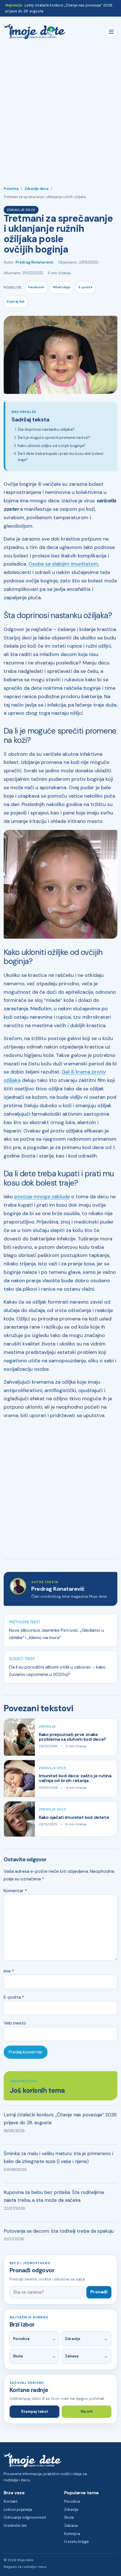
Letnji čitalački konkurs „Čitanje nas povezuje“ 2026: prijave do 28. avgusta (60, 2119)
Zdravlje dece (37, 189)
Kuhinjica (72, 2534)
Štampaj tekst (35, 2412)
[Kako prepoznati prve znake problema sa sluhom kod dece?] (19, 1737)
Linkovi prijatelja (18, 2510)
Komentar (15, 1891)
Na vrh (87, 2412)
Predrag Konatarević (34, 262)
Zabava (72, 2356)
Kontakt (11, 2501)
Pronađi (99, 2292)
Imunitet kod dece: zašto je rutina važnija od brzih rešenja (75, 1778)
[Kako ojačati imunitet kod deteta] (19, 1819)
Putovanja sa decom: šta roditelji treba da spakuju (59, 2231)
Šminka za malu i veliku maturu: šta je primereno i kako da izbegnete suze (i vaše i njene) (58, 2158)
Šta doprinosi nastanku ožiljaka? (46, 429)
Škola (18, 2356)
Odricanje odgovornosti (25, 2517)
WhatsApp (61, 287)
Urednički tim (15, 2526)
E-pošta (85, 287)
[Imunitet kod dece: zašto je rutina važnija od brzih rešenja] (19, 1779)
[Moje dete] (35, 32)
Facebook (36, 287)
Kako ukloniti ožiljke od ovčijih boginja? (51, 446)
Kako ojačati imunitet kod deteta (74, 1817)
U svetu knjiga (76, 2542)
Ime (9, 1971)
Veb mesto (15, 2023)
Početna (11, 189)
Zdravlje (47, 1727)
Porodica (21, 2339)
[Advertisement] (60, 110)
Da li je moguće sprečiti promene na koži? (54, 438)
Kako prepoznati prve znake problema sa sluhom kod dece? (72, 1737)
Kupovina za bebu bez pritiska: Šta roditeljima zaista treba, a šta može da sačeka (54, 2196)
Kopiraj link (16, 301)
